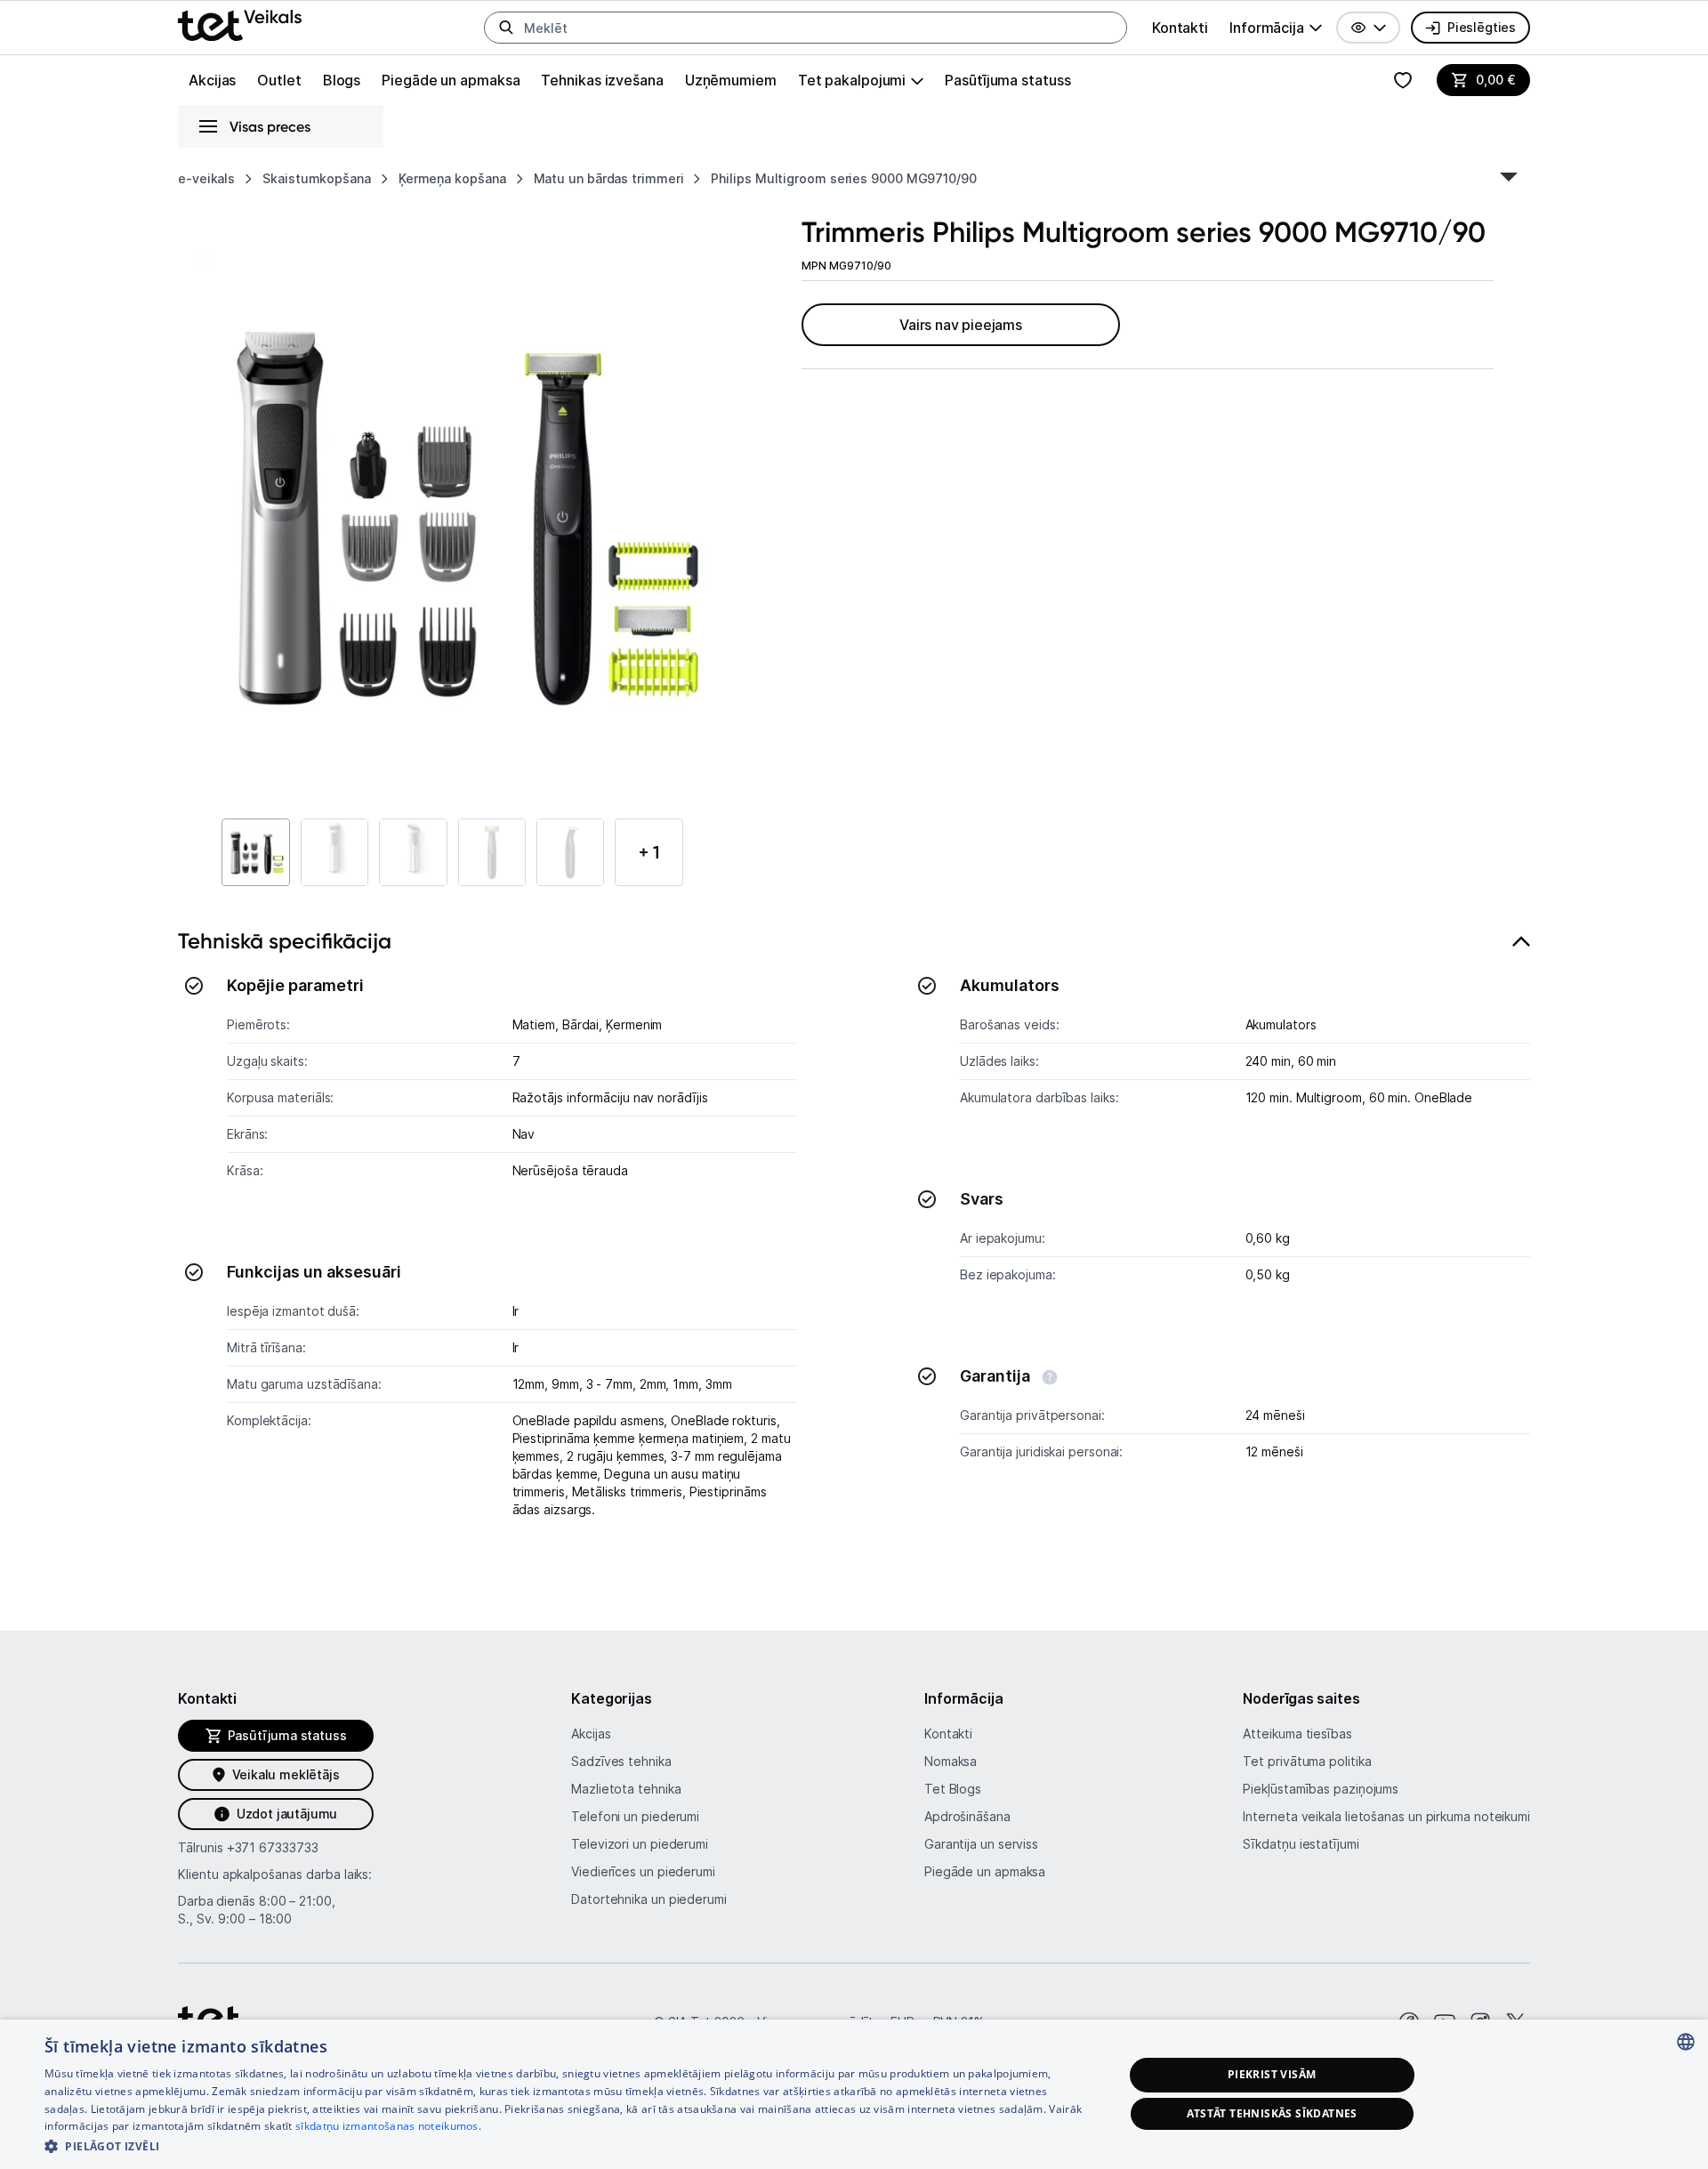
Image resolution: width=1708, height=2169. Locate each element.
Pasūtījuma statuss (1007, 80)
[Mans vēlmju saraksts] (1403, 80)
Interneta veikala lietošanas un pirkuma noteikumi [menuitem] (1386, 1816)
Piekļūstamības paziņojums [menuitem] (1321, 1789)
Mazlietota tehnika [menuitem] (626, 1789)
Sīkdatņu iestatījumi (1301, 1844)
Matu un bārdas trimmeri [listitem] (609, 178)
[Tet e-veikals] (240, 25)
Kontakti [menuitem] (1180, 28)
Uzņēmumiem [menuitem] (731, 80)
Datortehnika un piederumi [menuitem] (649, 1899)
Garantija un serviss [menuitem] (981, 1844)
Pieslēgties (1482, 27)
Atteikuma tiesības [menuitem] (1297, 1734)
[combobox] (1686, 2042)
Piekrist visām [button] (1272, 2074)
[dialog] (854, 2094)
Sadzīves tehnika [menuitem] (621, 1761)
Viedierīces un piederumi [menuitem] (643, 1871)
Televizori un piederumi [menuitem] (640, 1844)
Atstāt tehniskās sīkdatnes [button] (1272, 2113)
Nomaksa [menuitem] (951, 1761)
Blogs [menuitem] (342, 80)
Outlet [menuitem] (279, 80)
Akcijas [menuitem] (212, 80)
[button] (1368, 28)
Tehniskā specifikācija (285, 941)
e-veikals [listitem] (206, 178)
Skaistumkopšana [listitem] (317, 178)
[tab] (854, 1250)
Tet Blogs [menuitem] (953, 1789)
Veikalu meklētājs (286, 1774)
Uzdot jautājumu (287, 1814)
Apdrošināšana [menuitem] (967, 1816)
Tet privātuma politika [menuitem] (1307, 1761)
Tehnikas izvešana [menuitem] (602, 80)
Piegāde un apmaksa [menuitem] (451, 80)
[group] (1276, 28)
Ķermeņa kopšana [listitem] (452, 178)
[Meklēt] (506, 28)
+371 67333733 (273, 1847)
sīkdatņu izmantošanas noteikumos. (388, 2126)
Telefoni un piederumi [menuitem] (635, 1816)
